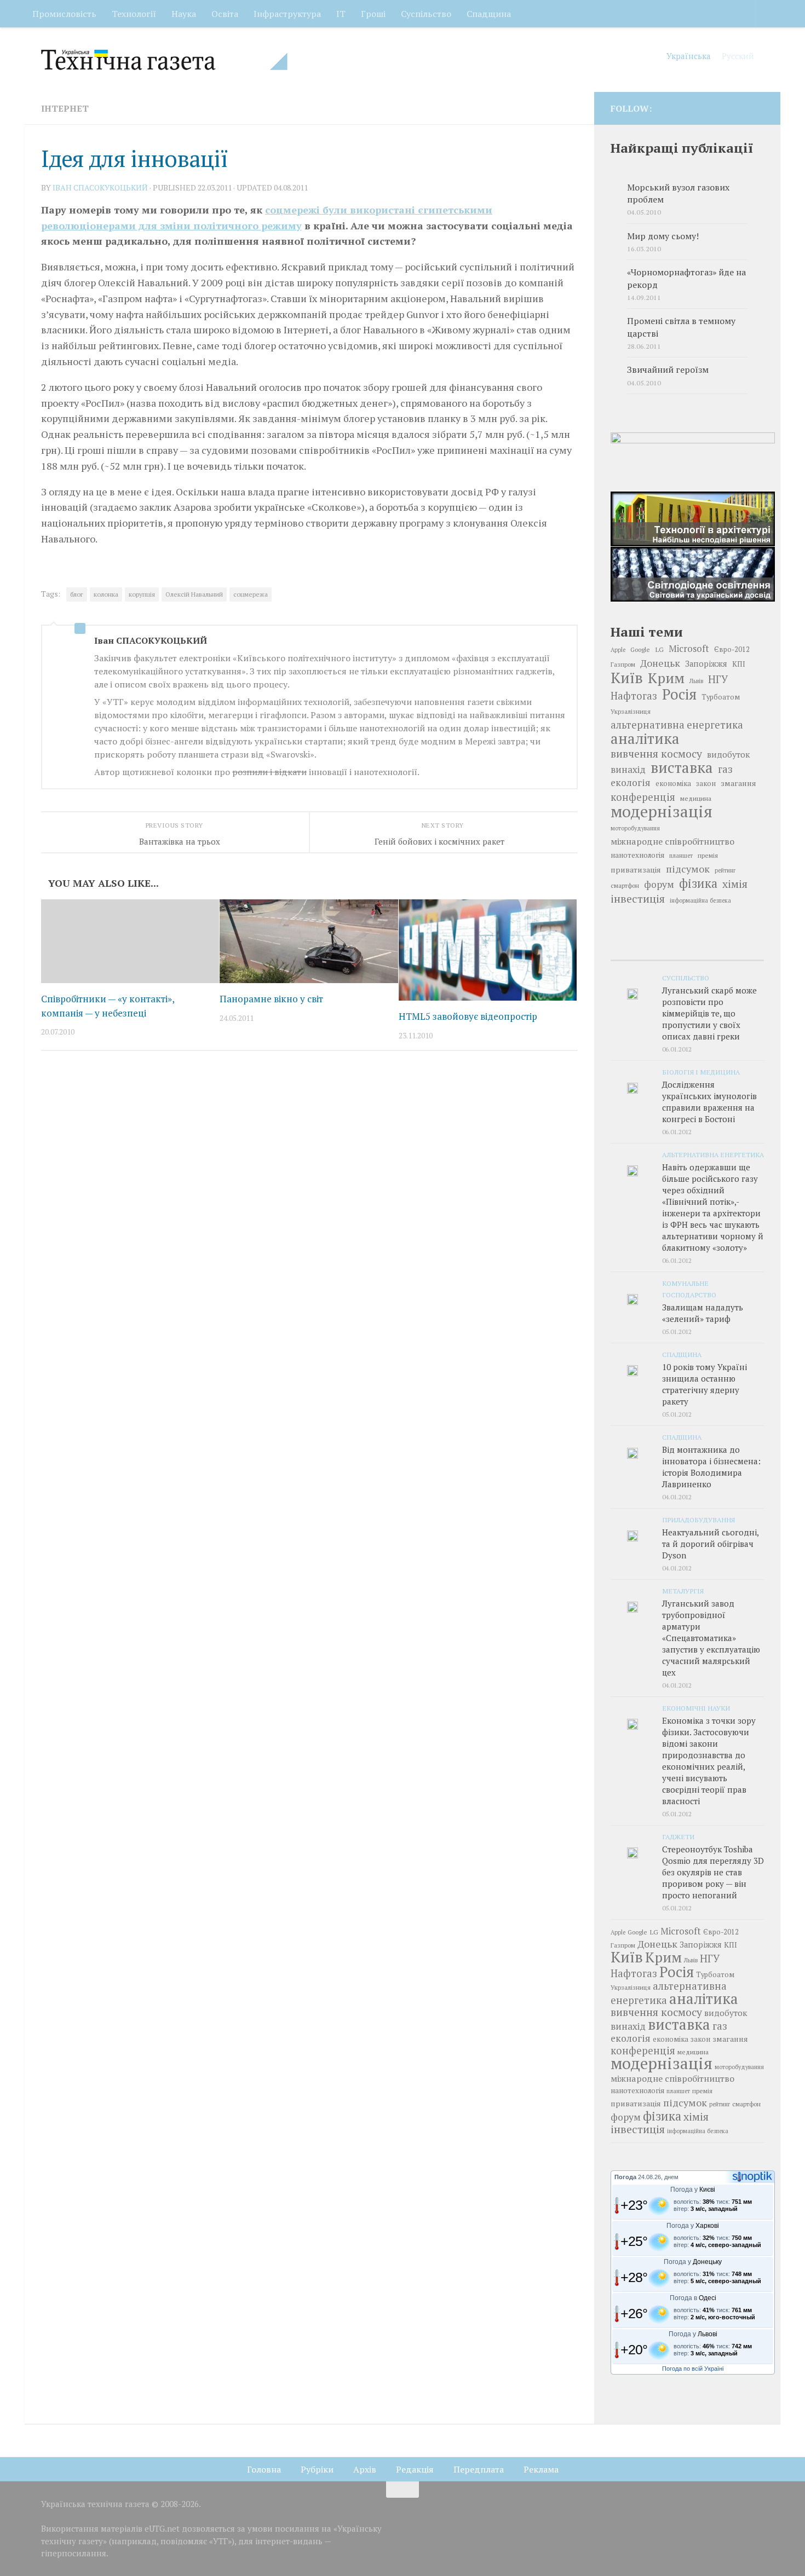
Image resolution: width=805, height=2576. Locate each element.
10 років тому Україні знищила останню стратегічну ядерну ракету (705, 1384)
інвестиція (638, 899)
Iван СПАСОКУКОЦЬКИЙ (100, 187)
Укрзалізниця (631, 711)
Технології (134, 14)
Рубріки (317, 2469)
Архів (365, 2469)
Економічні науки (696, 1708)
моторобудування (635, 828)
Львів (696, 681)
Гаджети (678, 1836)
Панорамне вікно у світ (271, 999)
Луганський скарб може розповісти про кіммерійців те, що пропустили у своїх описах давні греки (709, 1013)
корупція (142, 594)
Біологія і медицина (701, 1072)
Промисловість (64, 14)
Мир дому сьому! (663, 236)
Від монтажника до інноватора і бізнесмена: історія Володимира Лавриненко (711, 1467)
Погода (625, 2177)
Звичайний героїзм (668, 370)
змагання (738, 783)
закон (706, 784)
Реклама (541, 2469)
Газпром (623, 664)
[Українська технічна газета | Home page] (164, 60)
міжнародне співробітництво (672, 841)
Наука (184, 14)
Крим (666, 678)
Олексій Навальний (194, 594)
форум (659, 884)
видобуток (728, 754)
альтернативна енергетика (677, 725)
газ (725, 769)
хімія (735, 884)
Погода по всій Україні (693, 2369)
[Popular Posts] (687, 949)
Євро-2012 (732, 649)
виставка (682, 767)
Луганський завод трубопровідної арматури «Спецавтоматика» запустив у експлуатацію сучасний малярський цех (711, 1638)
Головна (264, 2469)
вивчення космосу (656, 754)
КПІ (739, 664)
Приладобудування (698, 1520)
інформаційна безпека (700, 900)
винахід (628, 769)
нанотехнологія (637, 855)
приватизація (636, 870)
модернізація (662, 811)
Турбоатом (721, 697)
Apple (618, 650)
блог (77, 594)
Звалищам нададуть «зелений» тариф (703, 1313)
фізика (698, 883)
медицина (696, 798)
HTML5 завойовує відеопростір (468, 1016)
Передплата (479, 2469)
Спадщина (489, 14)
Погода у (693, 2190)
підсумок (688, 869)
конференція (643, 797)
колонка (106, 594)
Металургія (683, 1591)
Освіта (225, 14)
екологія (631, 782)
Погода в (693, 2298)
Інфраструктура (287, 14)
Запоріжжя (706, 664)
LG (659, 649)
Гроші (373, 14)
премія (708, 855)
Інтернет (65, 108)
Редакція (415, 2469)
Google (640, 649)
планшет (681, 856)
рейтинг (725, 870)
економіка (673, 784)
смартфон (625, 885)
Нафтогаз (634, 696)
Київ (627, 678)
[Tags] (738, 949)
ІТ (341, 14)
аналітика (645, 738)
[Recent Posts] (636, 949)
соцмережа (251, 594)
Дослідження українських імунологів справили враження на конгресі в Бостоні (709, 1102)
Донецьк (660, 663)
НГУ (718, 679)
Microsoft (689, 648)
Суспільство (426, 14)
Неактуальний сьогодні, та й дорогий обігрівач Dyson (710, 1544)
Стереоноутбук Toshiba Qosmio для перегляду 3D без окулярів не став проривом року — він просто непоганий (713, 1872)
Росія (679, 694)
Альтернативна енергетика (713, 1154)
